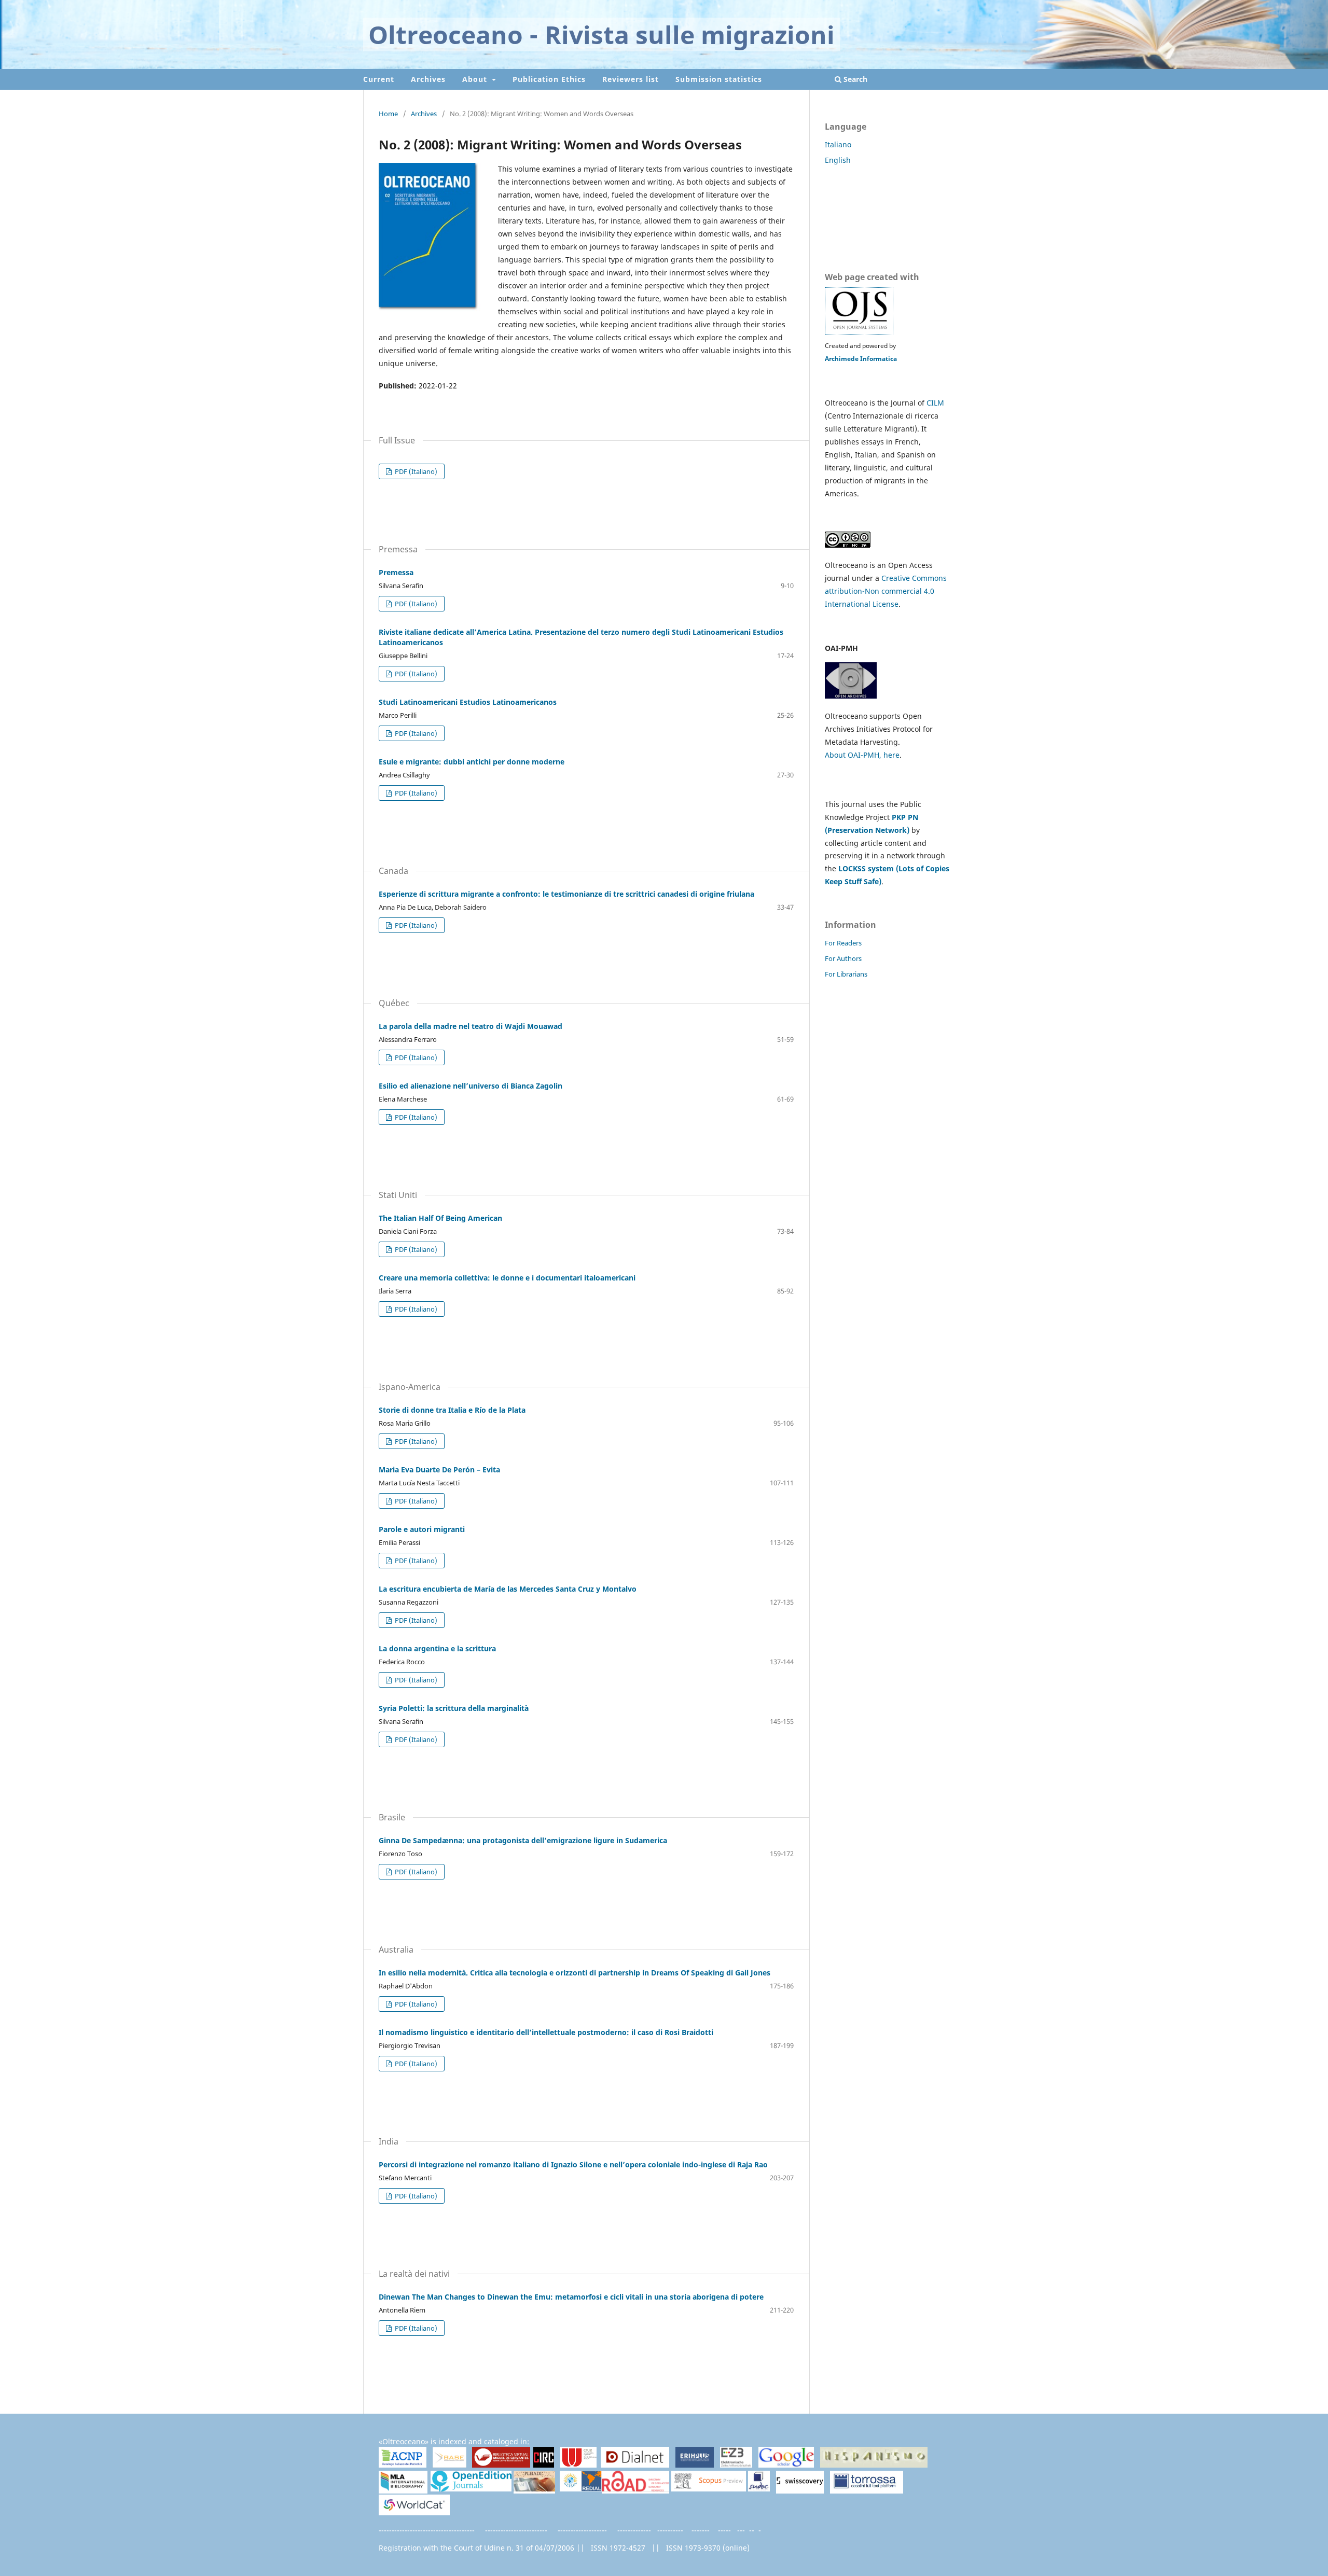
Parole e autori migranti (422, 1529)
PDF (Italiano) (415, 471)
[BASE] (449, 2465)
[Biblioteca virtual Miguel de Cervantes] (501, 2465)
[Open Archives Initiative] (851, 696)
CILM (935, 403)
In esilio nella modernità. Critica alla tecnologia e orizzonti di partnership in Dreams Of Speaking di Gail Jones (575, 1973)
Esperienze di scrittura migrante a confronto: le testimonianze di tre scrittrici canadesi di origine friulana (566, 894)
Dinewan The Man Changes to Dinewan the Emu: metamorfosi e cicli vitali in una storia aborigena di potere (571, 2297)
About (476, 79)
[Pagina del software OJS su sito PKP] (859, 333)
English (838, 160)
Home (388, 114)
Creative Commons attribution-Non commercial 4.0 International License (886, 591)
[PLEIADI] (534, 2489)
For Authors (843, 958)
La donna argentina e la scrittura (437, 1648)
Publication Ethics (549, 79)
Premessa (396, 572)
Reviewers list (631, 79)
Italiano (838, 144)
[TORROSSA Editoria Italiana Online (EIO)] (867, 2489)
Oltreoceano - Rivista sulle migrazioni (601, 34)
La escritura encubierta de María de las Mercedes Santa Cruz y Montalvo (508, 1589)
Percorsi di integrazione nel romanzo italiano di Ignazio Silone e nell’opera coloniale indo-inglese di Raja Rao (573, 2164)
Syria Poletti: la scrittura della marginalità (454, 1708)
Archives (428, 79)
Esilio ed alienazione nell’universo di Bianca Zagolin (471, 1086)
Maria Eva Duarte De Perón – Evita (439, 1470)
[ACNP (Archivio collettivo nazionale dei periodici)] (403, 2465)
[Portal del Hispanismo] (874, 2465)
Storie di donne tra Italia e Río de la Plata (452, 1410)
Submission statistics (719, 79)
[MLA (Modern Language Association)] (403, 2489)
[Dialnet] (635, 2465)
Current (379, 79)
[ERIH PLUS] (695, 2465)
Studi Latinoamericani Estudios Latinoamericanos (468, 702)
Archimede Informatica (861, 359)
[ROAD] (635, 2489)
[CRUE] (578, 2465)
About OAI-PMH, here (862, 755)
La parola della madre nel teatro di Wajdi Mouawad (471, 1026)
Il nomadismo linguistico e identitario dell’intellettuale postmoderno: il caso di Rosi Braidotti (546, 2032)
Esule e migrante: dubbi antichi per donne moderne (472, 762)
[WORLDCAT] (414, 2512)
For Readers (843, 943)
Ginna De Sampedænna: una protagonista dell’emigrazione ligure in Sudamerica (523, 1840)
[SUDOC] (759, 2489)
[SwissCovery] (800, 2489)
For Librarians (846, 974)
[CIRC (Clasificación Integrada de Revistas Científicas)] (544, 2465)
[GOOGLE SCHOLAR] (786, 2465)
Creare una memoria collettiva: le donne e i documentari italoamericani (507, 1278)
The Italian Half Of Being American (440, 1218)
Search (854, 79)
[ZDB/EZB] (736, 2465)
